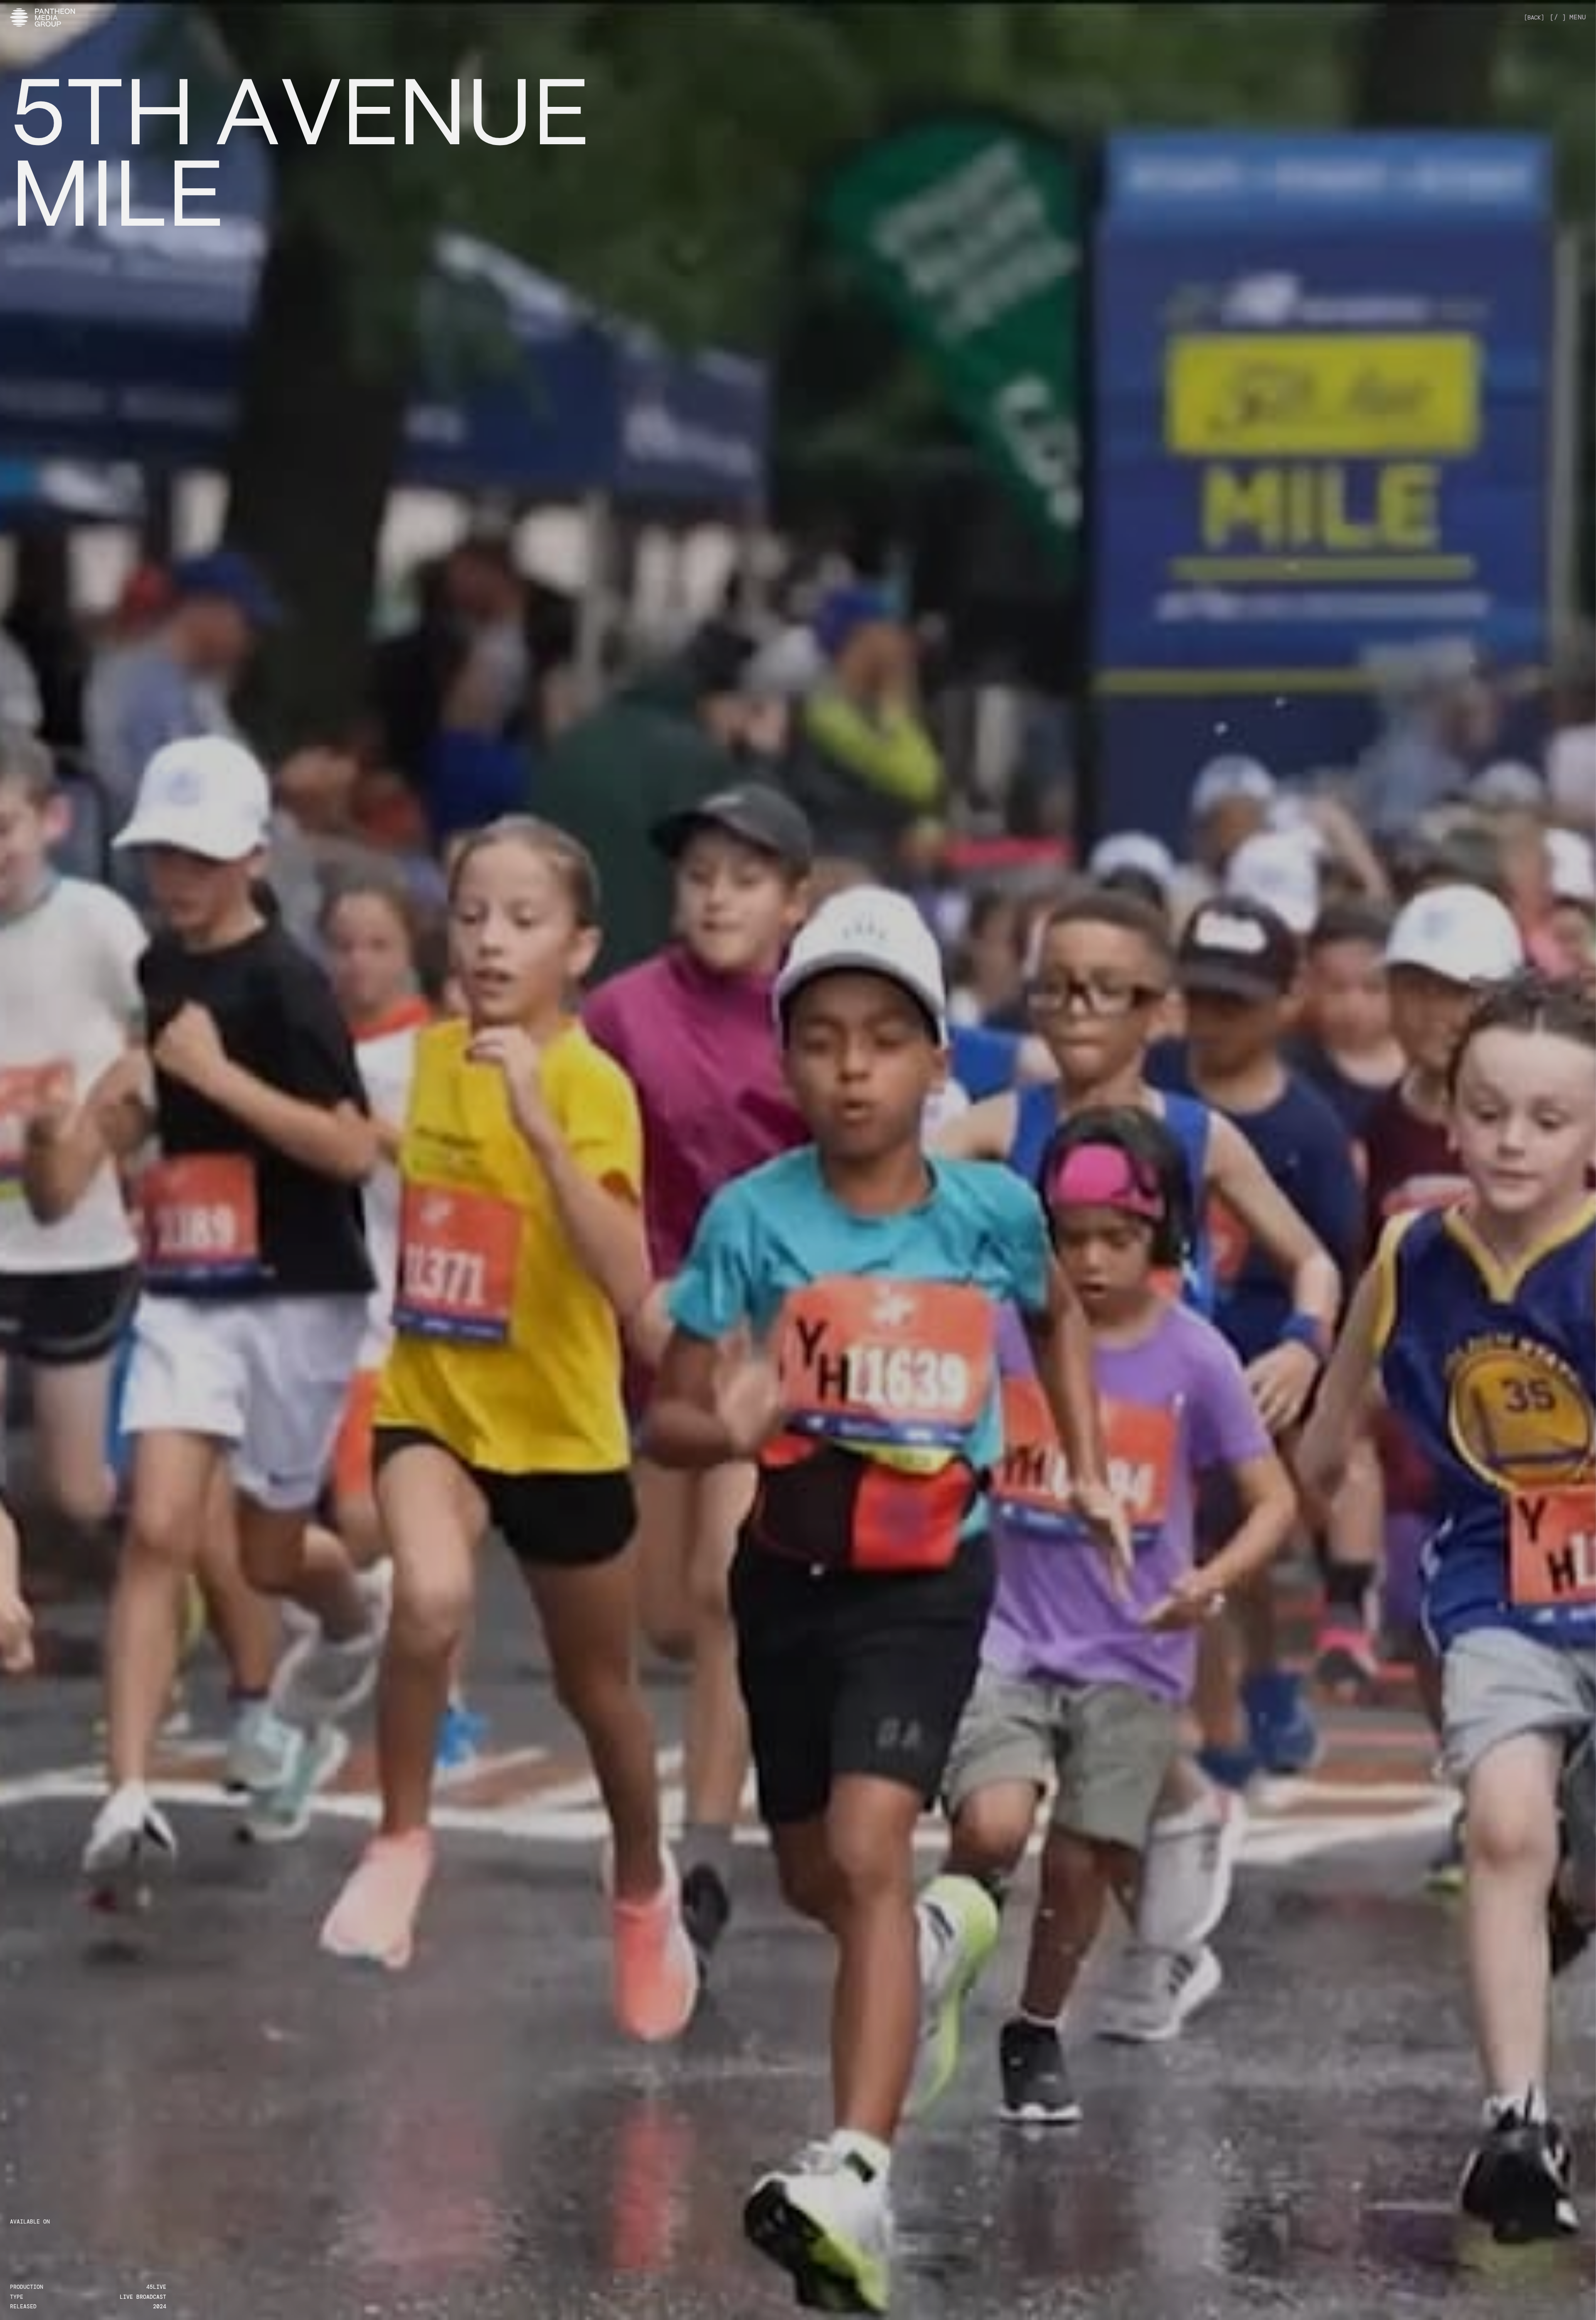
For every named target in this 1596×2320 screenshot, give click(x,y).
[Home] (43, 17)
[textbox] (299, 148)
